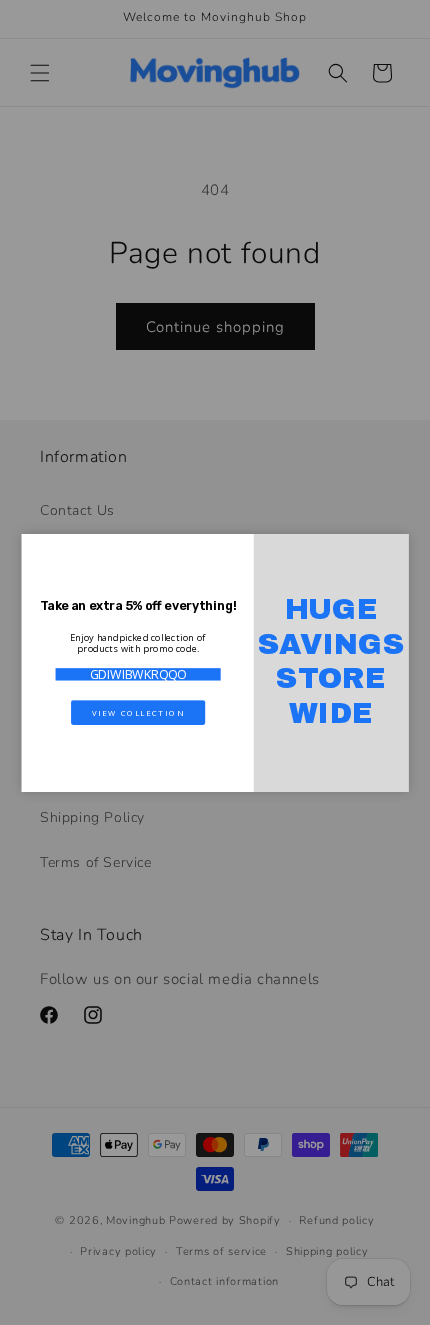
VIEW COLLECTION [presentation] (138, 712)
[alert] (215, 663)
